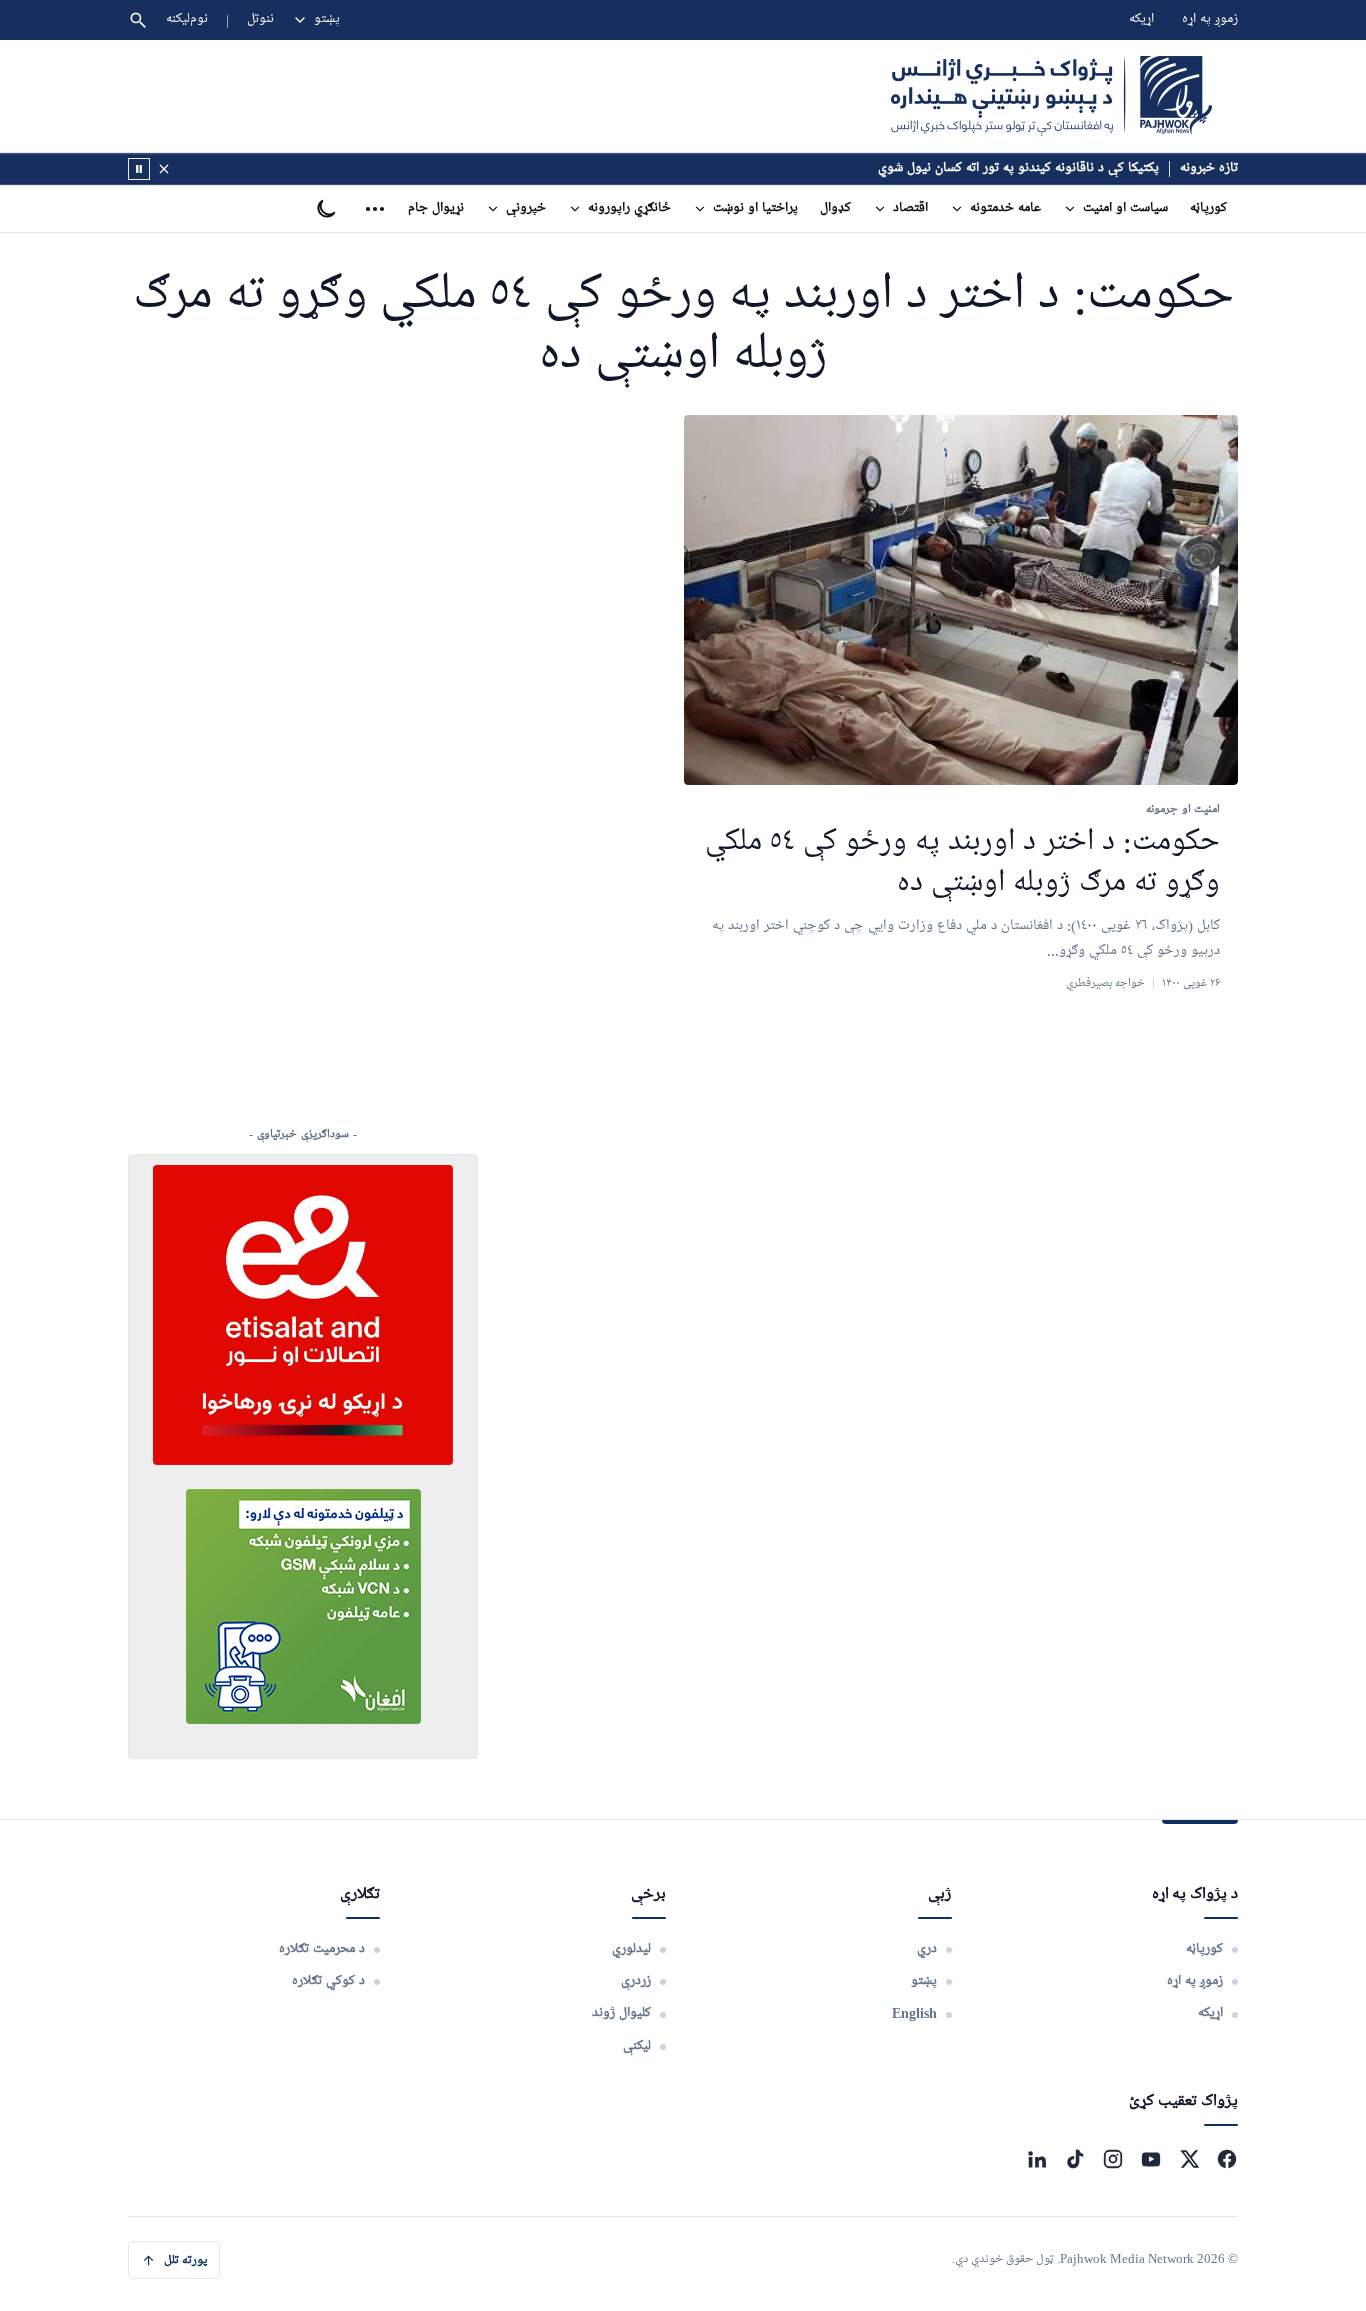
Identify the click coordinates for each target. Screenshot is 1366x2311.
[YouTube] (1151, 2159)
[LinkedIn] (1037, 2159)
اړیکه (1141, 19)
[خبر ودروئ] (139, 169)
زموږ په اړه (1210, 19)
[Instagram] (1113, 2159)
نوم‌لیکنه (187, 19)
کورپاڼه (1208, 208)
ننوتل (260, 19)
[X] (1189, 2159)
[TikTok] (1075, 2159)
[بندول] (164, 169)
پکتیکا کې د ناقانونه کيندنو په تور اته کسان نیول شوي (1018, 168)
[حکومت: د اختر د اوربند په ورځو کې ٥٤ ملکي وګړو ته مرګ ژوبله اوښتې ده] (961, 600)
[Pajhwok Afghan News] (1051, 96)
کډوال (835, 208)
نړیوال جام (436, 208)
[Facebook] (1227, 2159)
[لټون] (138, 20)
